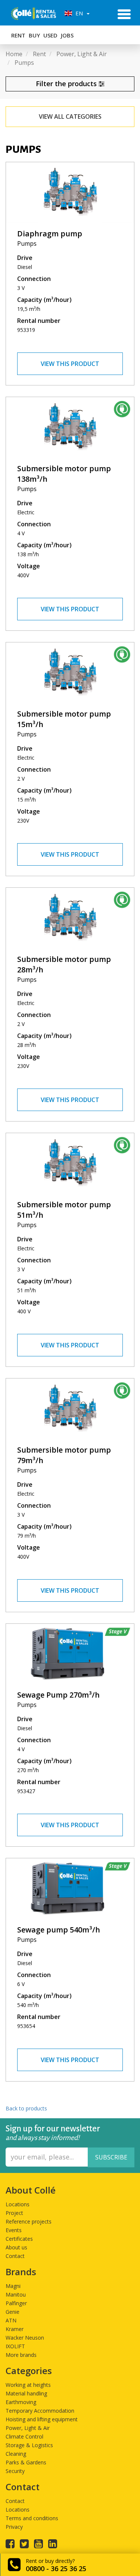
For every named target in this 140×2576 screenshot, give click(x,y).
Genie (13, 2312)
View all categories (70, 116)
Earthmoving (21, 2402)
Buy (34, 35)
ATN (11, 2320)
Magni (13, 2286)
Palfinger (16, 2303)
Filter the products (67, 84)
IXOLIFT (15, 2346)
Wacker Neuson (25, 2338)
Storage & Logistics (29, 2445)
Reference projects (29, 2221)
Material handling (26, 2393)
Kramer (15, 2329)
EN (78, 13)
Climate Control (24, 2436)
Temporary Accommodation (40, 2411)
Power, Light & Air (28, 2428)
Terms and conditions (32, 2518)
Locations (18, 2204)
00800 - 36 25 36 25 (56, 2569)
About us (16, 2247)
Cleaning (16, 2454)
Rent (18, 35)
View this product (70, 364)
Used (50, 35)
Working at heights (28, 2385)
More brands (21, 2355)
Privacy (14, 2527)
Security (15, 2471)
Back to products (26, 2108)
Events (14, 2230)
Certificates (19, 2239)
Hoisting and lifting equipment (42, 2419)
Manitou (16, 2295)
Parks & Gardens (26, 2462)
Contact (15, 2256)
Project (14, 2213)
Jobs (67, 35)
